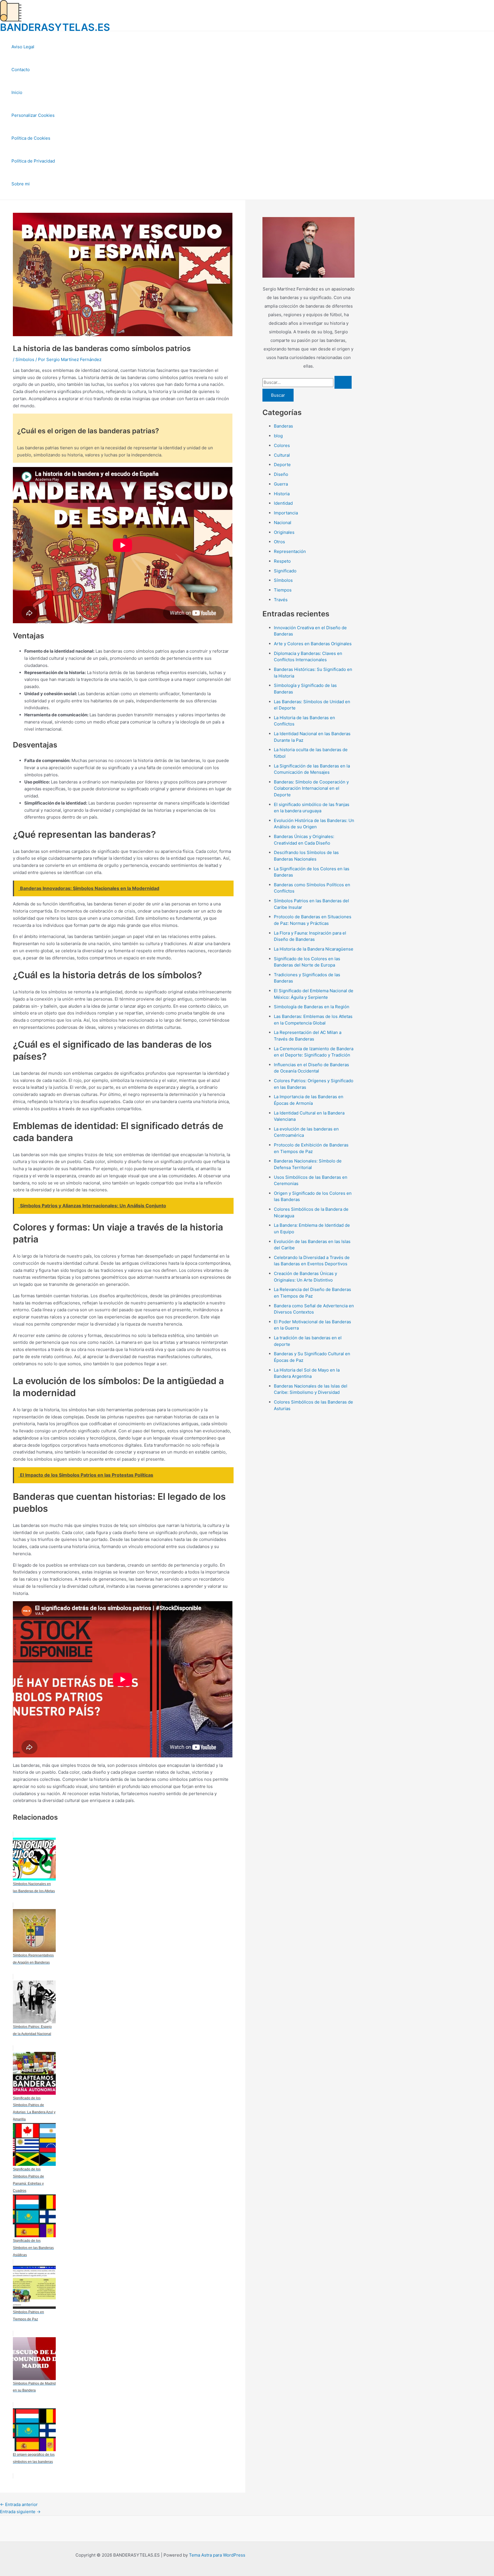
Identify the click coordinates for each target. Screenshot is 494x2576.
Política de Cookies (31, 138)
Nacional (283, 523)
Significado (285, 571)
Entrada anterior (19, 2504)
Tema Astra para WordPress (217, 2555)
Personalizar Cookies (33, 115)
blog (278, 436)
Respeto (282, 561)
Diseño (281, 474)
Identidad (283, 503)
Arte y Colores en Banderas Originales (313, 644)
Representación (290, 551)
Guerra (281, 484)
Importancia (286, 513)
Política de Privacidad (33, 161)
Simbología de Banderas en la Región (312, 1007)
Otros (279, 542)
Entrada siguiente (20, 2512)
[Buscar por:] (307, 382)
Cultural (282, 455)
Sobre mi (21, 184)
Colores (282, 445)
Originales (284, 532)
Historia (282, 494)
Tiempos (283, 590)
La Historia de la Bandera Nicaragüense (314, 949)
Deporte (282, 465)
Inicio (17, 92)
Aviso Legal (23, 47)
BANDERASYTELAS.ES (55, 27)
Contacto (21, 70)
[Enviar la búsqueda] (343, 382)
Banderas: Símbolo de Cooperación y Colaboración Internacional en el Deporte (311, 788)
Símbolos (25, 359)
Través (281, 600)
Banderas (283, 426)
